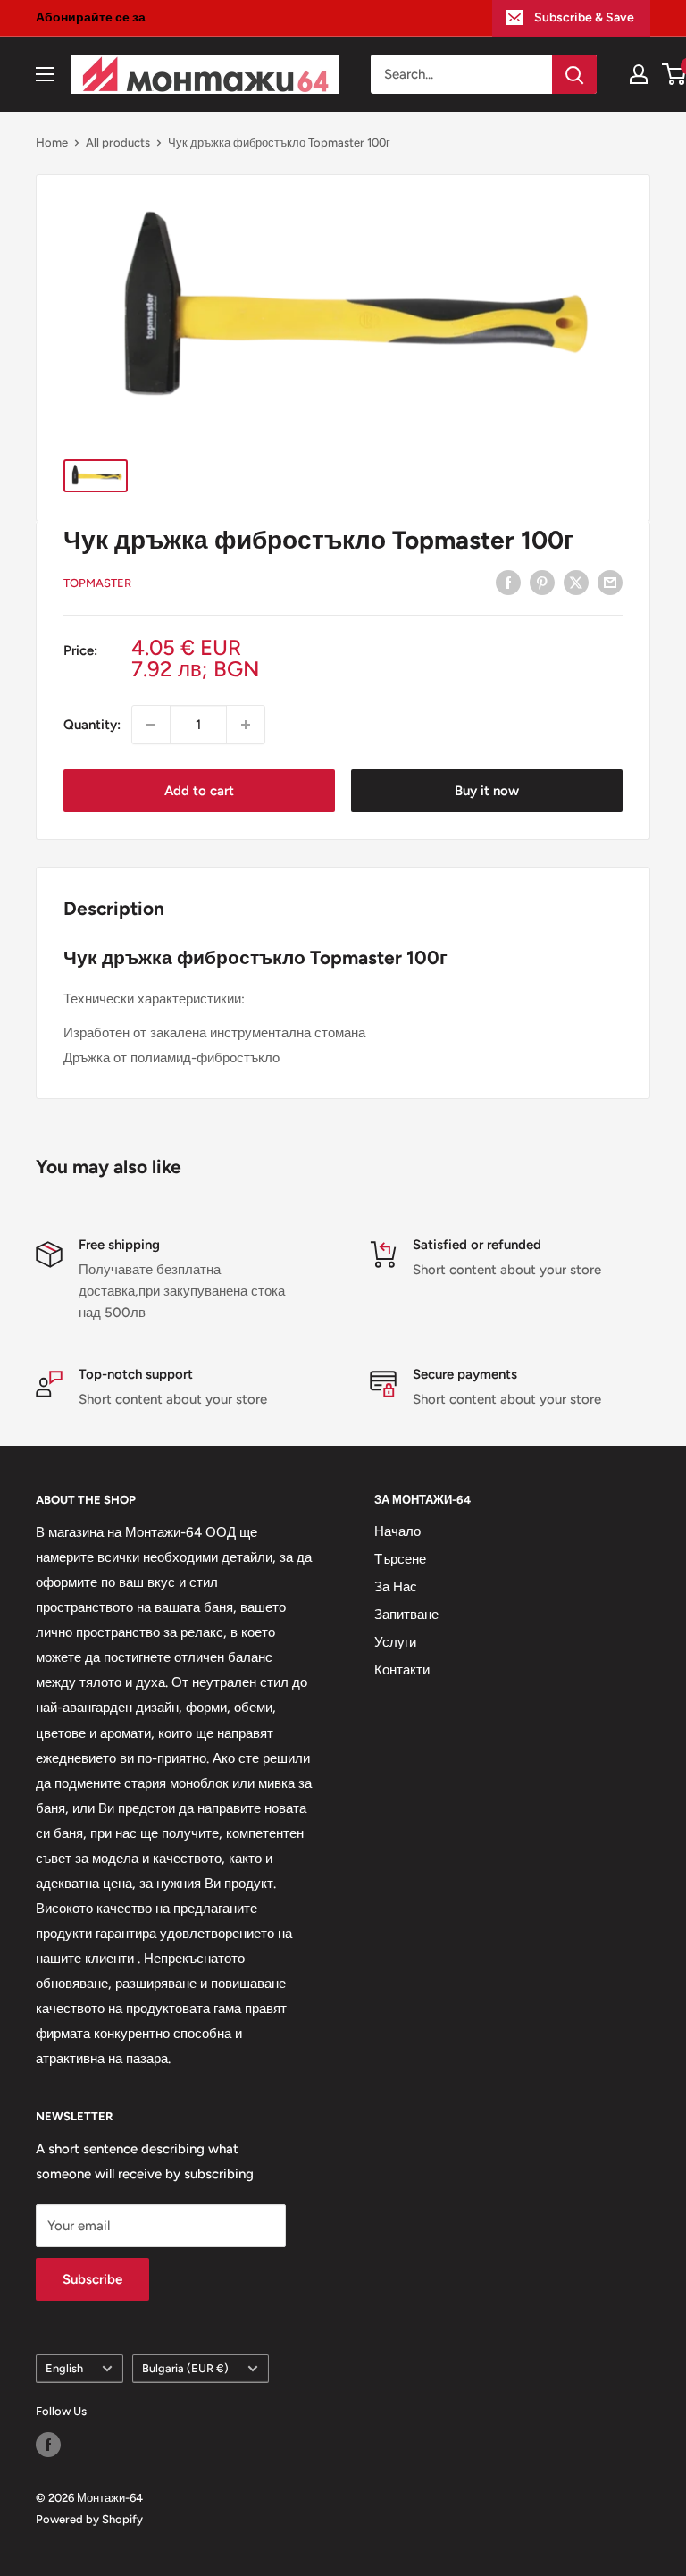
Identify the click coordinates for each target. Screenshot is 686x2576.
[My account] (639, 74)
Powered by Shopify (89, 2519)
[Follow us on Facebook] (48, 2445)
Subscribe (92, 2279)
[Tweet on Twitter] (576, 581)
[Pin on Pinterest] (542, 581)
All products (118, 143)
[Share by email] (610, 581)
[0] (675, 74)
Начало (397, 1531)
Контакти (402, 1670)
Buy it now (487, 791)
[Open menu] (45, 74)
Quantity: (92, 725)
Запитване (406, 1615)
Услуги (395, 1642)
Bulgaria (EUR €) (185, 2368)
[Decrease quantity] (151, 725)
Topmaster (97, 583)
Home (52, 143)
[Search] (574, 74)
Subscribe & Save (584, 17)
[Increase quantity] (246, 725)
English (64, 2368)
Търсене (400, 1559)
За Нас (396, 1587)
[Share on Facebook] (508, 581)
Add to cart (199, 791)
